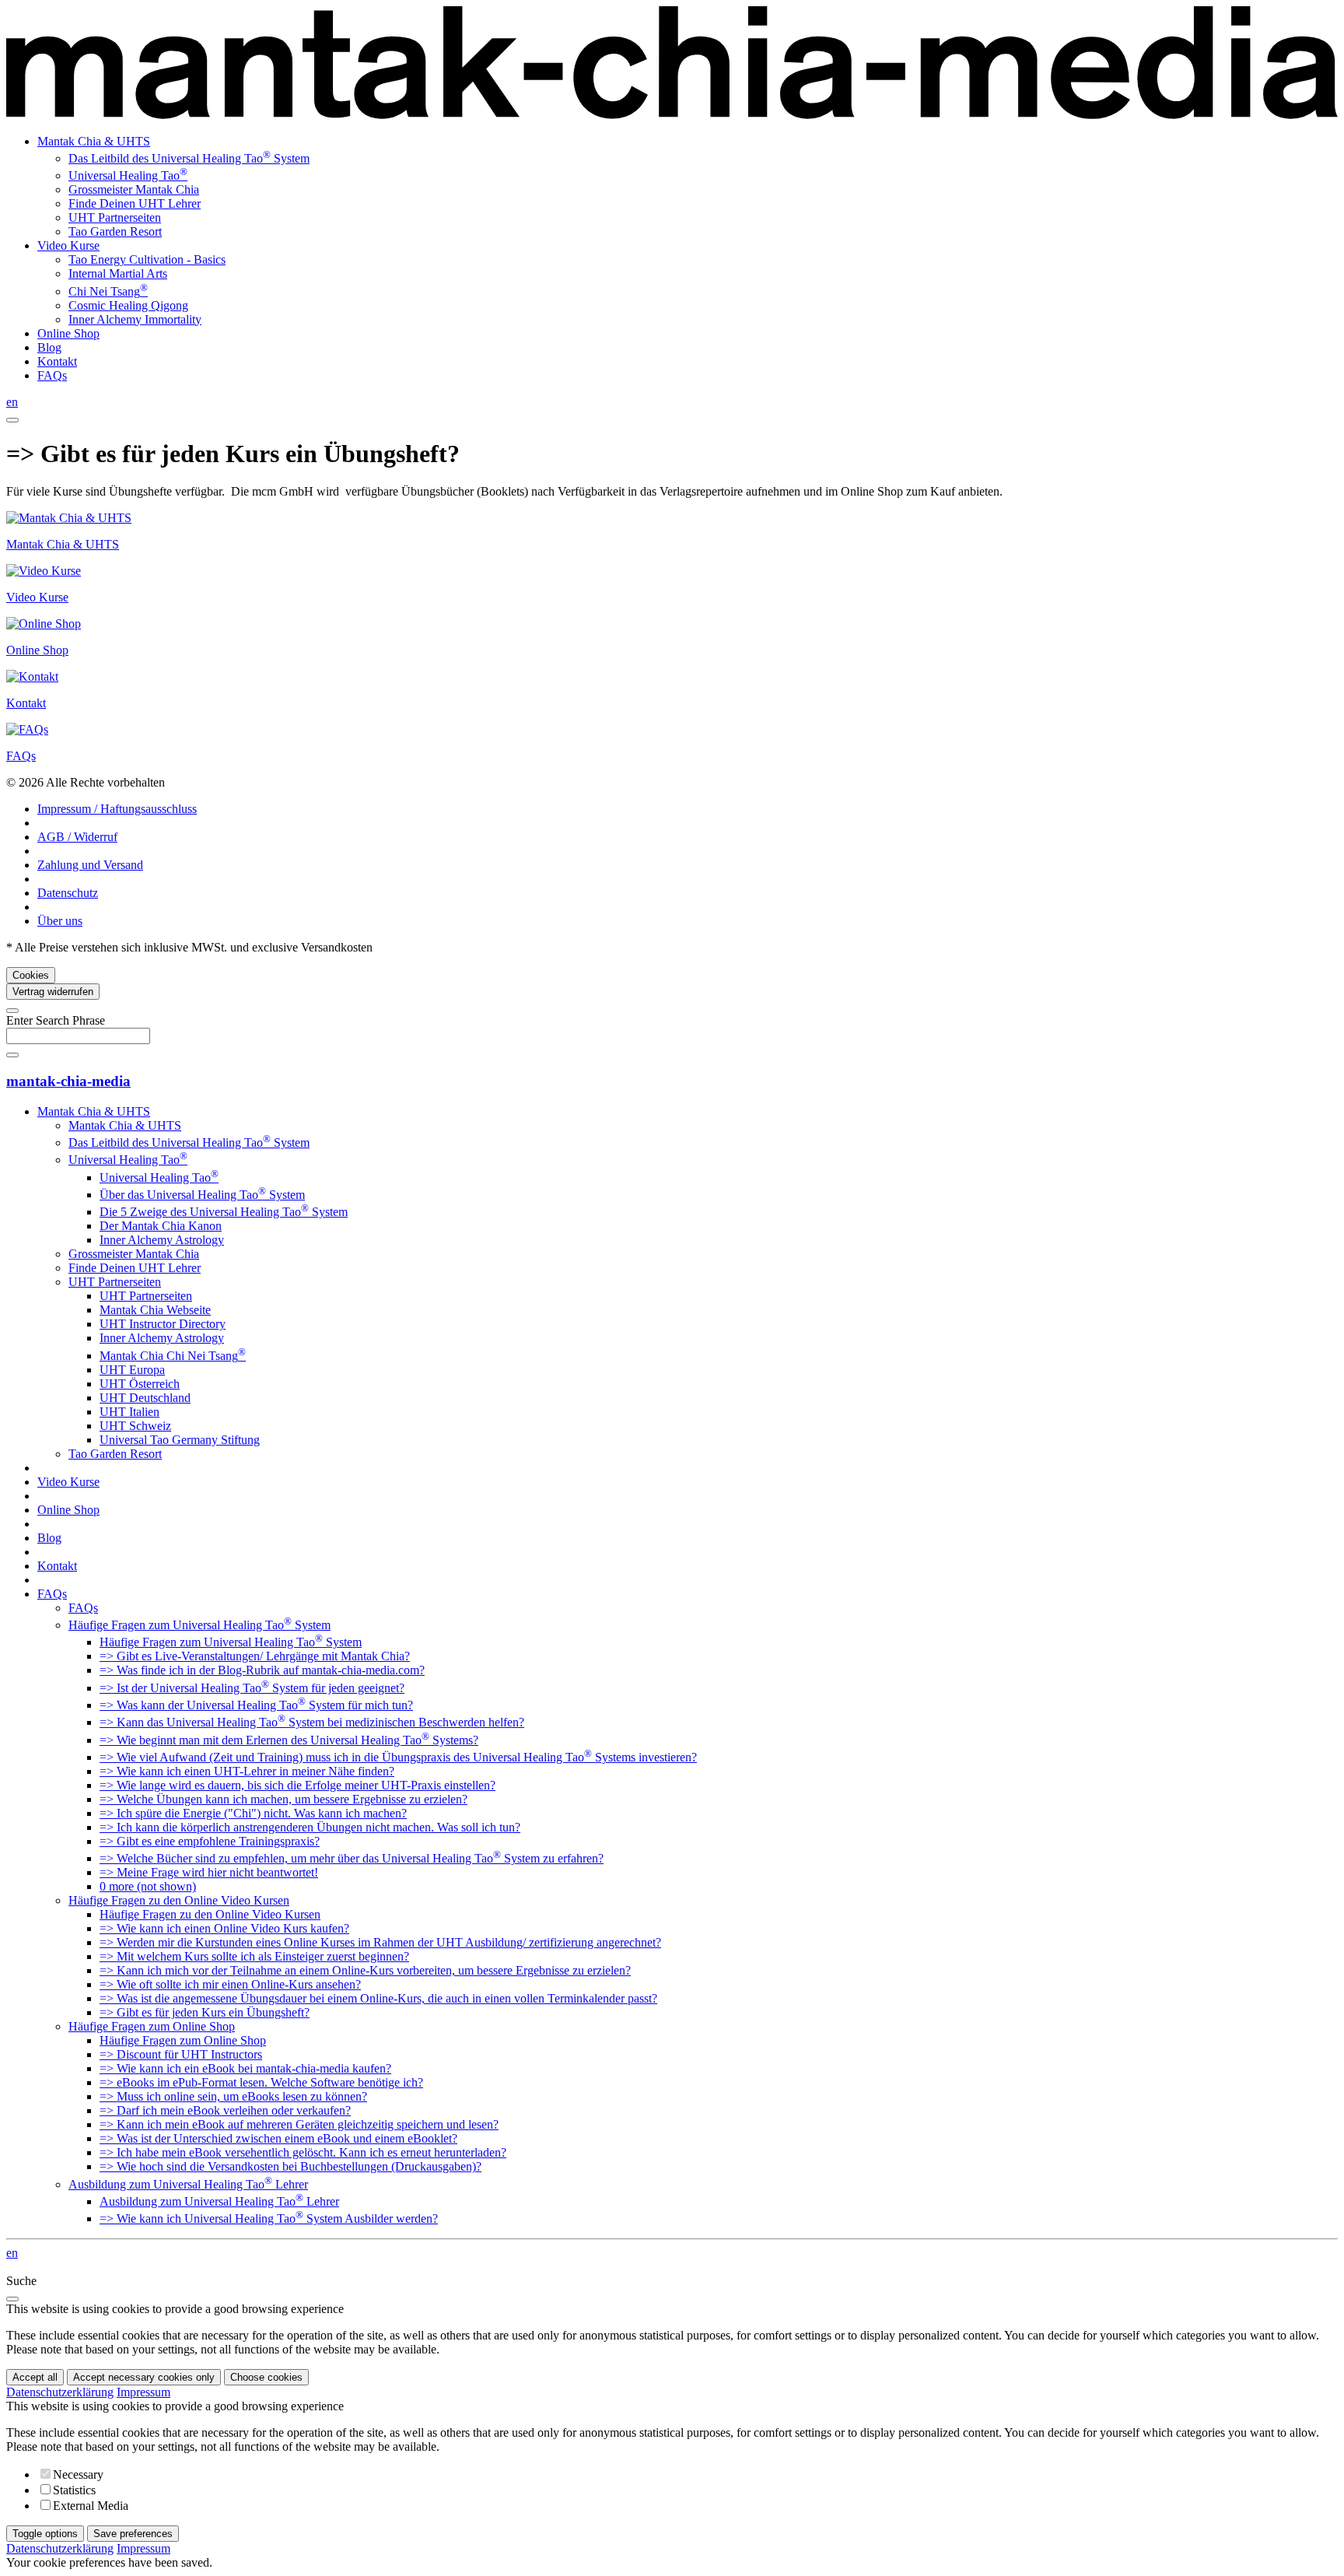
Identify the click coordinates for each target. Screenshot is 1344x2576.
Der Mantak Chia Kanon (161, 1226)
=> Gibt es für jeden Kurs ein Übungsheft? (205, 2012)
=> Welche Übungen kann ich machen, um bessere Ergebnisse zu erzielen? (283, 1799)
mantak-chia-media (68, 1081)
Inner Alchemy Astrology (162, 1240)
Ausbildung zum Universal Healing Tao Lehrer (188, 2184)
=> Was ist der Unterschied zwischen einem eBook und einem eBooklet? (278, 2138)
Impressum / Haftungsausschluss (117, 809)
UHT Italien (129, 1412)
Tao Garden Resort (115, 231)
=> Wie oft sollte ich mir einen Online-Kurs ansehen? (230, 1984)
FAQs (52, 375)
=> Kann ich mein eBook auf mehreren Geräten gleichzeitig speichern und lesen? (299, 2124)
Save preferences (133, 2534)
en (12, 402)
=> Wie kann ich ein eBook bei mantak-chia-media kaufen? (245, 2068)
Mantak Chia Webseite (155, 1310)
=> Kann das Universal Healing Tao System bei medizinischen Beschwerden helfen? (312, 1722)
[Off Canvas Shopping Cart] (12, 420)
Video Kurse (68, 245)
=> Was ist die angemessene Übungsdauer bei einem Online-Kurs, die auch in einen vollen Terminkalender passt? (378, 1998)
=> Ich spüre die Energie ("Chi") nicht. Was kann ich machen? (253, 1813)
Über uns (60, 921)
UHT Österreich (140, 1384)
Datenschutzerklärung (60, 2392)
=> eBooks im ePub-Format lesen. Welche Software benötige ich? (261, 2082)
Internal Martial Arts (118, 273)
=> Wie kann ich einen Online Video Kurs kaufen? (224, 1928)
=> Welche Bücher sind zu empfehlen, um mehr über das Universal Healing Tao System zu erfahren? (352, 1858)
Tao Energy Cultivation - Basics (147, 259)
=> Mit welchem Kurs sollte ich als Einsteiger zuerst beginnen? (254, 1956)
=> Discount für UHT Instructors (181, 2054)
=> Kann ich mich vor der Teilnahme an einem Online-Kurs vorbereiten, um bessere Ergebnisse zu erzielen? (365, 1970)
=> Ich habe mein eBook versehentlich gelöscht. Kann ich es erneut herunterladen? (303, 2152)
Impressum (143, 2392)
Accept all (35, 2377)
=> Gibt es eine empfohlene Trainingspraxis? (210, 1841)
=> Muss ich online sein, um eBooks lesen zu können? (233, 2096)
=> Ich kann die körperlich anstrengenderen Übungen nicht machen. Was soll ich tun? (310, 1827)
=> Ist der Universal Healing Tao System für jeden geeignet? (252, 1688)
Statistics (74, 2490)
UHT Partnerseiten (115, 217)
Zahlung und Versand (90, 865)
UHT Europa (132, 1370)
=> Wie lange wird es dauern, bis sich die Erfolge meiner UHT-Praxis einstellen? (297, 1785)
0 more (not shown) (148, 1886)
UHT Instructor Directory (163, 1324)
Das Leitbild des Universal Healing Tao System (189, 158)
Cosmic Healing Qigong (128, 305)
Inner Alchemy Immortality (135, 319)
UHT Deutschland (145, 1398)
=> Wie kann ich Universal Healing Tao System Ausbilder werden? (269, 2219)
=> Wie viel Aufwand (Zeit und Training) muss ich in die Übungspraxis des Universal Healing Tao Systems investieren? (398, 1757)
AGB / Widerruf (77, 837)
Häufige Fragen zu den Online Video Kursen (179, 1900)
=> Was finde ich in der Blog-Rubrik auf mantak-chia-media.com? (262, 1670)
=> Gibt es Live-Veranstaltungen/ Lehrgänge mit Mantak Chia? (255, 1656)
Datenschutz (68, 893)
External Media (91, 2506)
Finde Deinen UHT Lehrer (135, 203)
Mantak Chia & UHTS (94, 141)
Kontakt (57, 361)
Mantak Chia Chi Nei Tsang (173, 1356)
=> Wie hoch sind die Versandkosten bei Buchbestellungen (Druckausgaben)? (290, 2166)
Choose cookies (266, 2377)
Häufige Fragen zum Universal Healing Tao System (199, 1625)
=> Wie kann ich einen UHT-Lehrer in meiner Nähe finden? (247, 1771)
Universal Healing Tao (128, 175)
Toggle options (45, 2534)
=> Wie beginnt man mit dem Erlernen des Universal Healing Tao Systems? (289, 1740)
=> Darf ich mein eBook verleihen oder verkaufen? (225, 2110)
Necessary (78, 2474)
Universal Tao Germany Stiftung (180, 1440)
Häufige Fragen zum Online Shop (152, 2026)
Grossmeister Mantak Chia (134, 189)
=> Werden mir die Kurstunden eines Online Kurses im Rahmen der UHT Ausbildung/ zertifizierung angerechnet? (380, 1942)
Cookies (31, 975)
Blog (49, 347)
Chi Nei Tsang (108, 291)
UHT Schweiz (135, 1426)
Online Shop (68, 333)
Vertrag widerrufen (53, 992)
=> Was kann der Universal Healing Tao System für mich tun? (256, 1705)
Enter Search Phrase (56, 1020)
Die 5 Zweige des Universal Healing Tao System (224, 1212)
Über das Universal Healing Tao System (202, 1195)
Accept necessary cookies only (144, 2377)
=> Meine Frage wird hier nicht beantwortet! (209, 1872)
